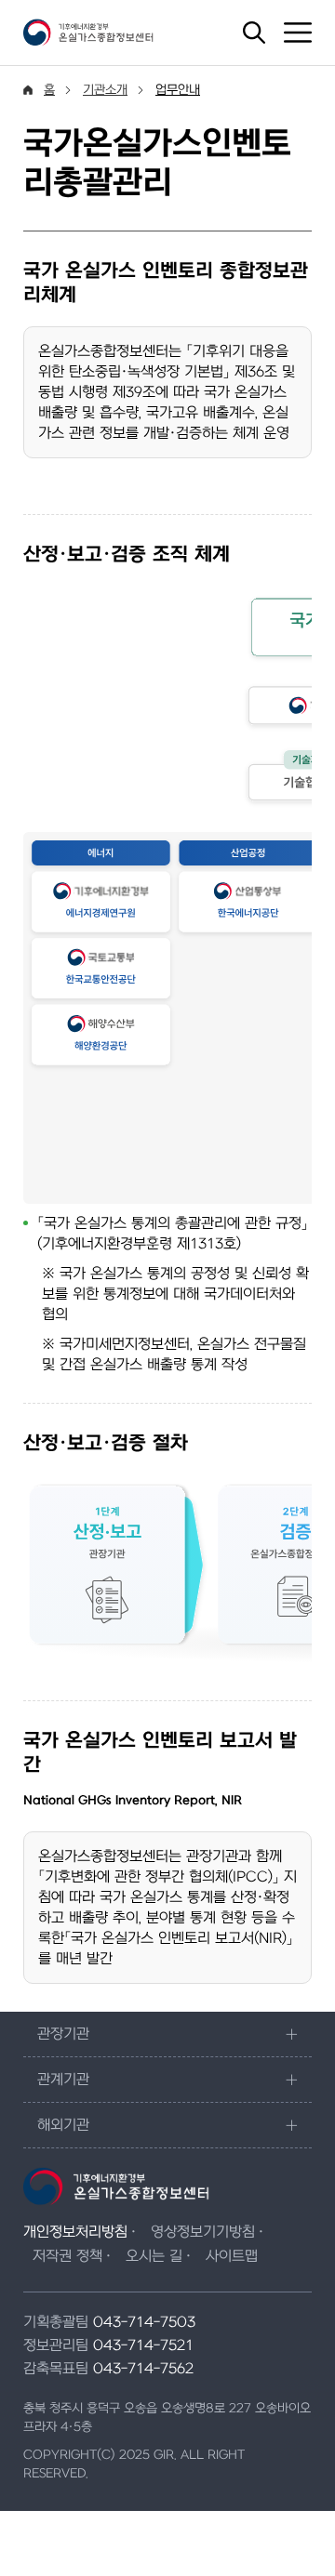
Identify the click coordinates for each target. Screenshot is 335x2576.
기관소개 (105, 90)
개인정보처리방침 (75, 2232)
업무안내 (178, 90)
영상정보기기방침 (203, 2232)
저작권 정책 (67, 2256)
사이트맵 (232, 2256)
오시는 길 (154, 2256)
